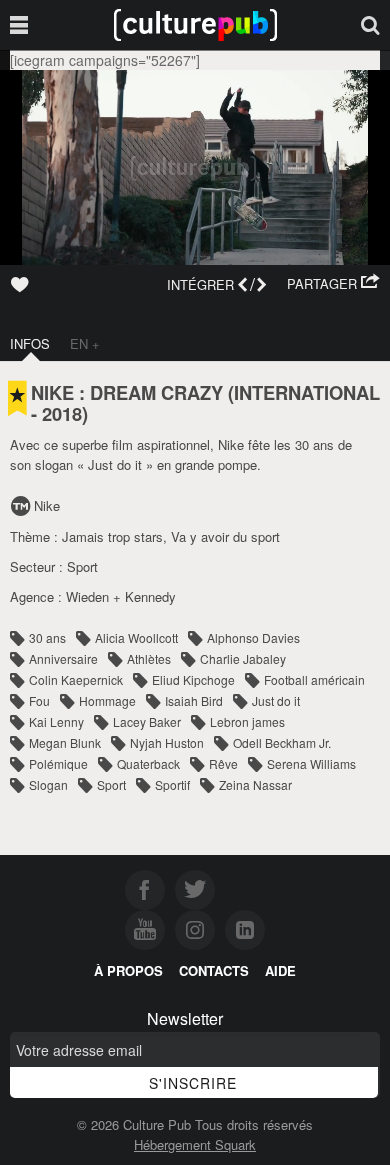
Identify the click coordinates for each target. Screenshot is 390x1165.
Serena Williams (311, 763)
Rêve (223, 763)
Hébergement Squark (195, 1144)
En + (85, 343)
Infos (30, 343)
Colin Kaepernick (76, 679)
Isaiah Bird (194, 700)
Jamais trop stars (112, 536)
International (307, 392)
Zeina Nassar (255, 784)
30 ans (47, 637)
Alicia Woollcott (136, 637)
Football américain (314, 679)
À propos (128, 970)
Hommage (107, 700)
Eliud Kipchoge (193, 679)
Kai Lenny (56, 721)
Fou (39, 700)
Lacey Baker (147, 721)
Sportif (172, 784)
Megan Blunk (65, 742)
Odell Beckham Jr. (282, 742)
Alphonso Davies (253, 637)
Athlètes (149, 658)
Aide (280, 970)
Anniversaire (63, 658)
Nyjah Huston (167, 742)
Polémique (58, 763)
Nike (47, 505)
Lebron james (247, 721)
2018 (62, 413)
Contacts (214, 970)
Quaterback (148, 763)
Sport (82, 566)
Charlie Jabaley (243, 658)
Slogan (48, 784)
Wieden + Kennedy (121, 596)
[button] (333, 284)
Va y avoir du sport (225, 536)
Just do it (276, 700)
